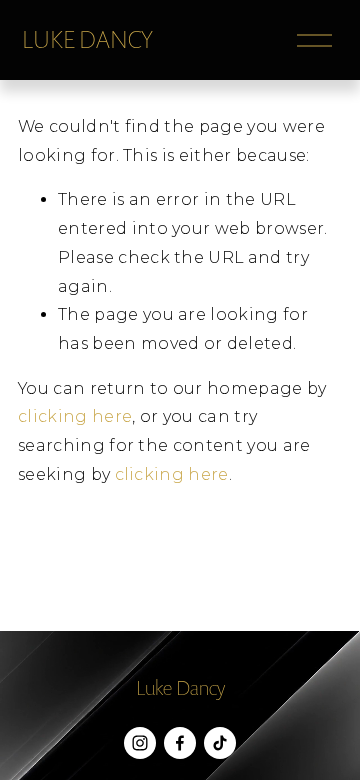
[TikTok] (220, 743)
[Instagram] (140, 743)
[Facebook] (180, 743)
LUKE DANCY (87, 39)
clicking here (75, 416)
